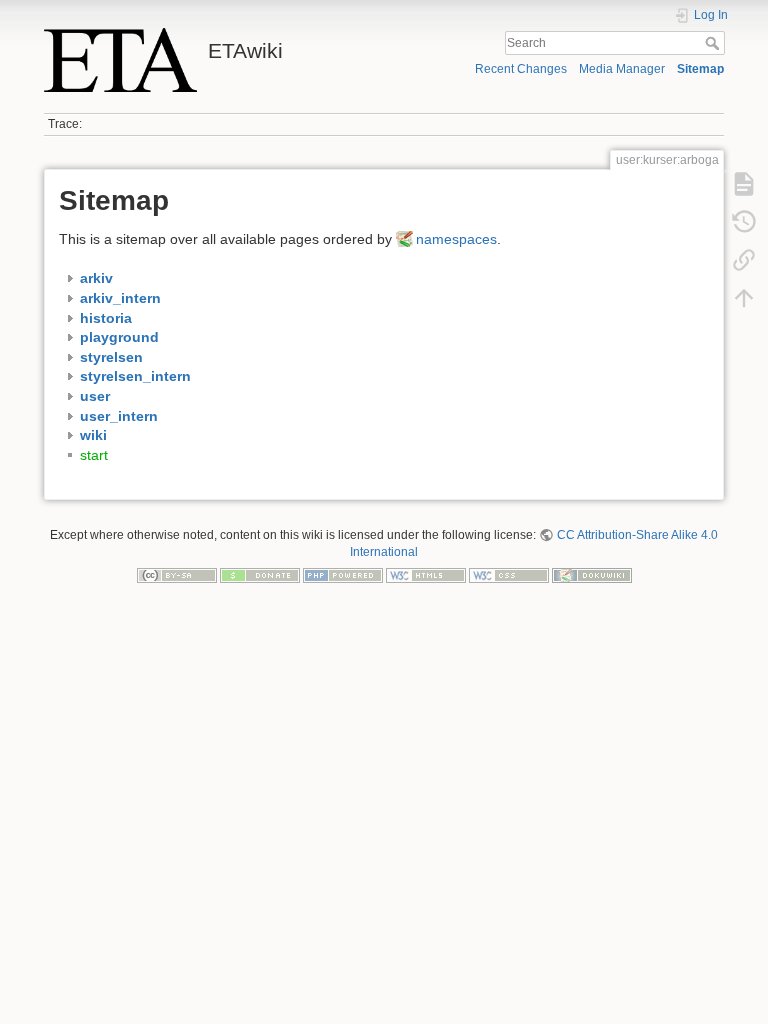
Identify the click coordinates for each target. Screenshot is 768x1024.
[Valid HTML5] (426, 575)
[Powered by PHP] (343, 575)
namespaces (456, 239)
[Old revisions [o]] (744, 222)
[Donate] (260, 575)
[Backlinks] (744, 260)
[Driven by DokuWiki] (592, 575)
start (94, 455)
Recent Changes (521, 69)
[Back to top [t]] (744, 298)
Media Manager (622, 69)
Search (714, 43)
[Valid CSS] (509, 575)
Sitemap (700, 69)
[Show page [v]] (744, 184)
